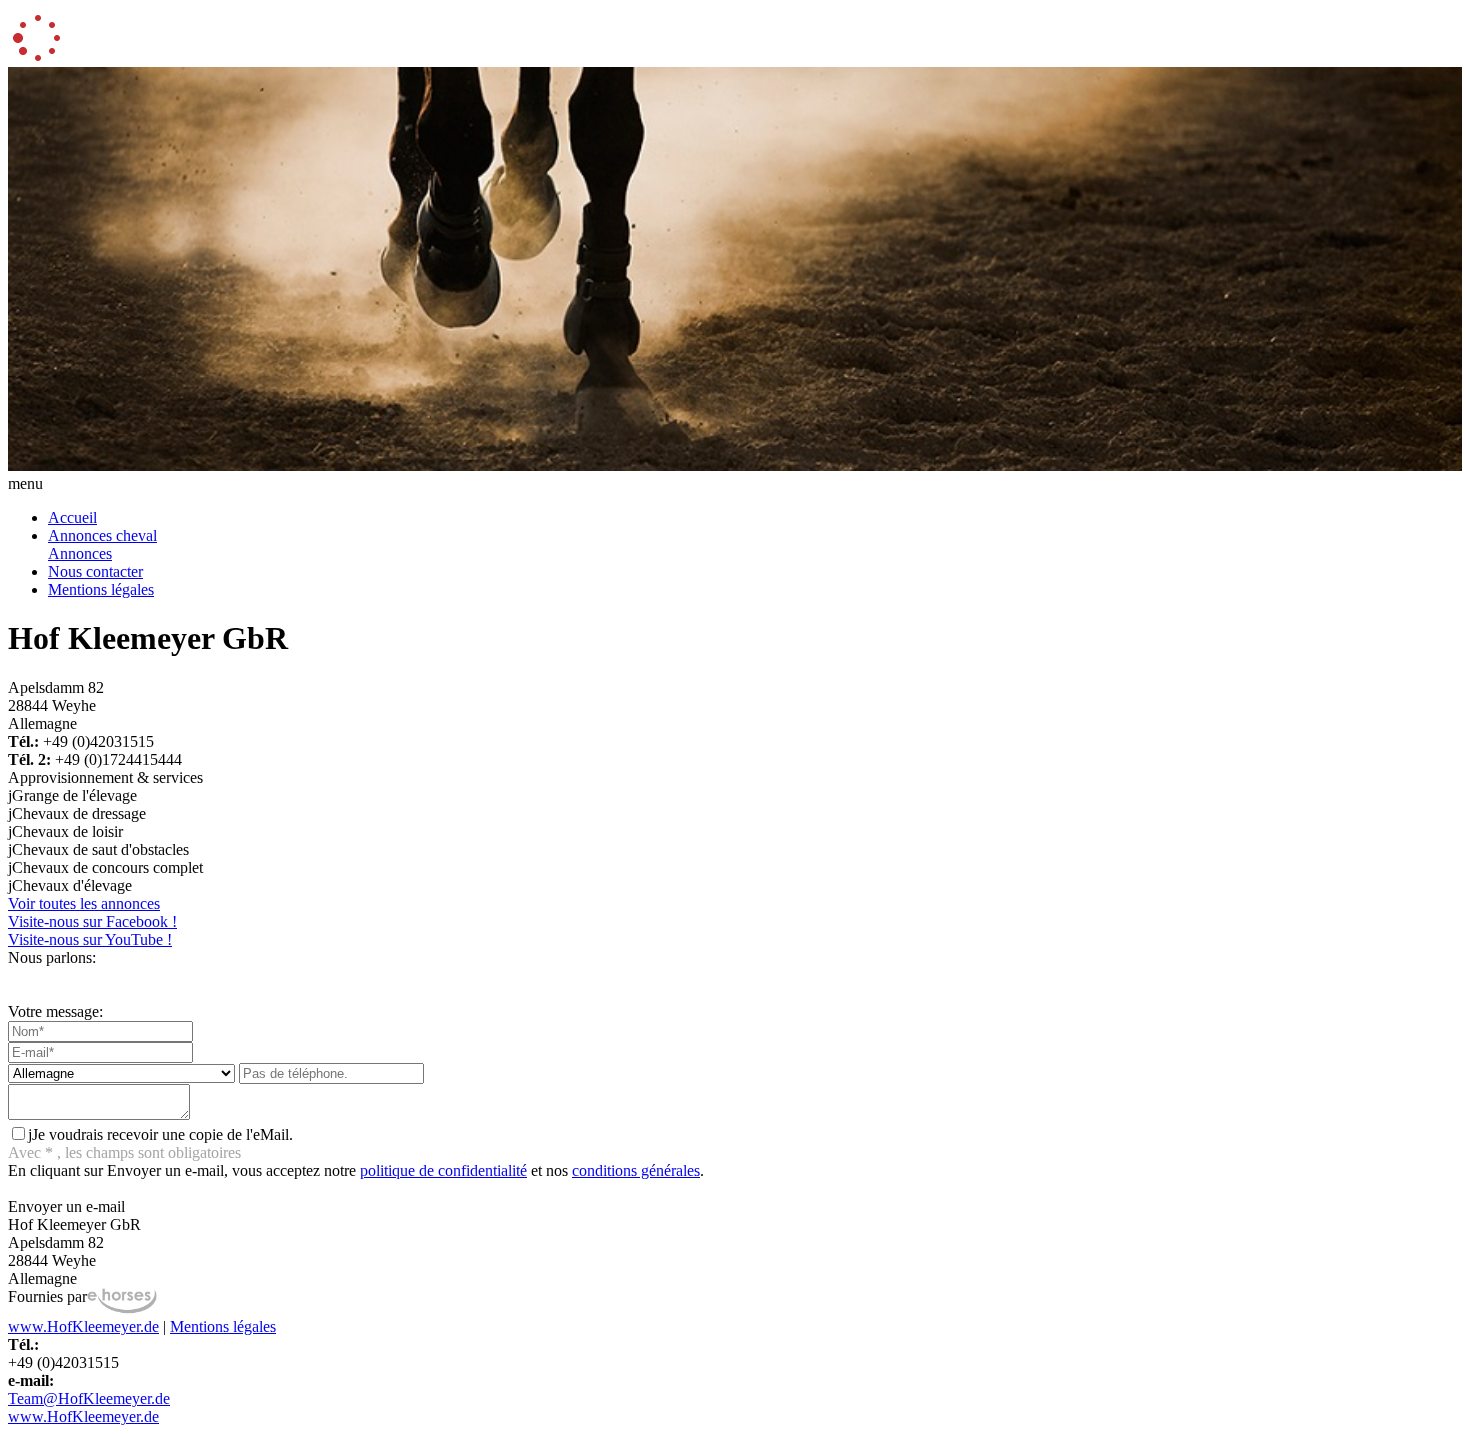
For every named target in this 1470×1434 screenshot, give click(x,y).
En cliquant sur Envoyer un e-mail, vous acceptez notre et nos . (356, 1170)
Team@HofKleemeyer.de (89, 1398)
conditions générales (636, 1170)
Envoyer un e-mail (66, 1206)
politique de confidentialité (443, 1170)
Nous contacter (95, 571)
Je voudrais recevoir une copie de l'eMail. (160, 1134)
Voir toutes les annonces (84, 903)
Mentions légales (101, 589)
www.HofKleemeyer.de (83, 1326)
